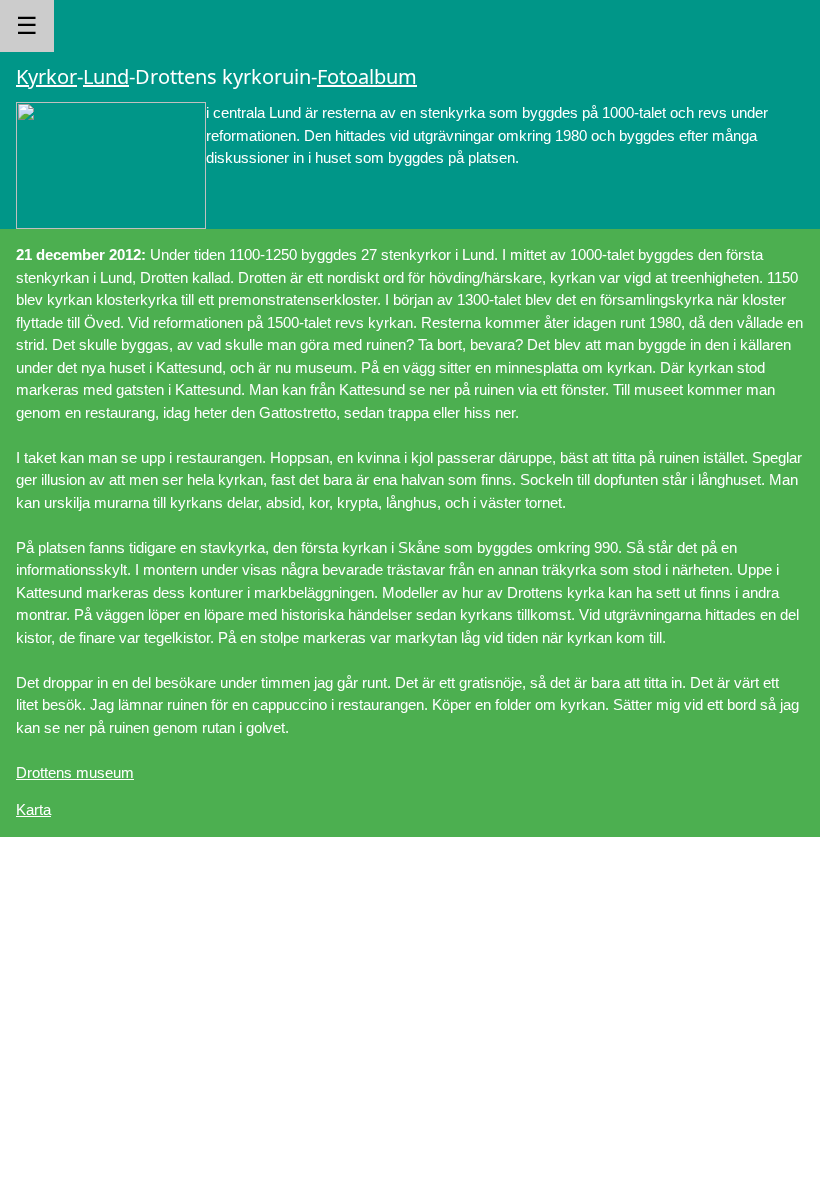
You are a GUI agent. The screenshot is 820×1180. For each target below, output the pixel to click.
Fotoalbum (367, 76)
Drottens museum (75, 772)
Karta (33, 809)
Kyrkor (46, 76)
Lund (106, 76)
